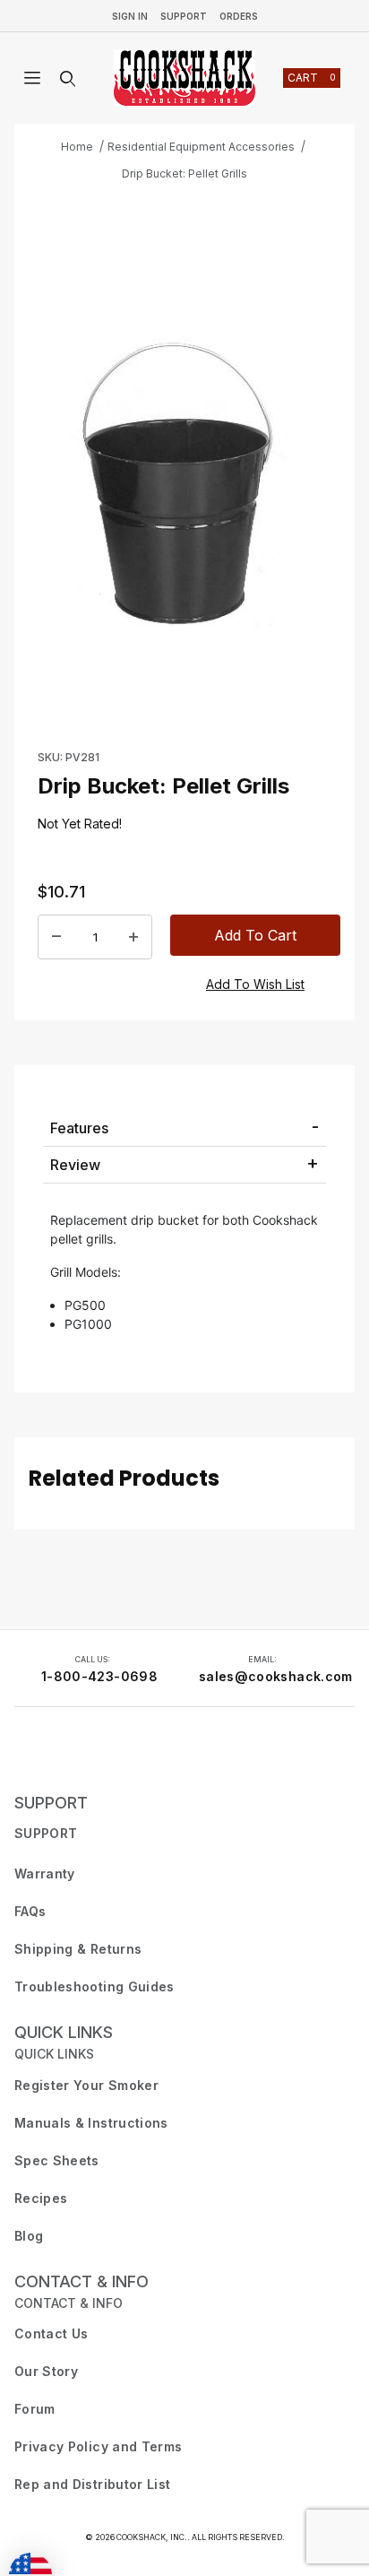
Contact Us (51, 2333)
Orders (239, 16)
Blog (29, 2236)
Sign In (130, 16)
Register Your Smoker (86, 2085)
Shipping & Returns (78, 1949)
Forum (35, 2409)
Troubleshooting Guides (94, 1986)
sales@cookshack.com (276, 1676)
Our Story (46, 2371)
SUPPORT (51, 1803)
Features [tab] (79, 1128)
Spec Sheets (57, 2160)
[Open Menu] (32, 79)
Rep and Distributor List (92, 2484)
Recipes (41, 2198)
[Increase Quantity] (133, 937)
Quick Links (64, 2032)
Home (77, 147)
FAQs (30, 1911)
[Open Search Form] (68, 79)
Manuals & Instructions (91, 2123)
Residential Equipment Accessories (201, 147)
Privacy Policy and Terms (98, 2446)
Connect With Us (68, 1753)
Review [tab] (75, 1165)
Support (184, 16)
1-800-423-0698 (99, 1676)
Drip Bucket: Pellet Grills (184, 173)
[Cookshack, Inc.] (184, 78)
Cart (312, 78)
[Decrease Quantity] (56, 937)
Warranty (45, 1873)
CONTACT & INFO (82, 2281)
